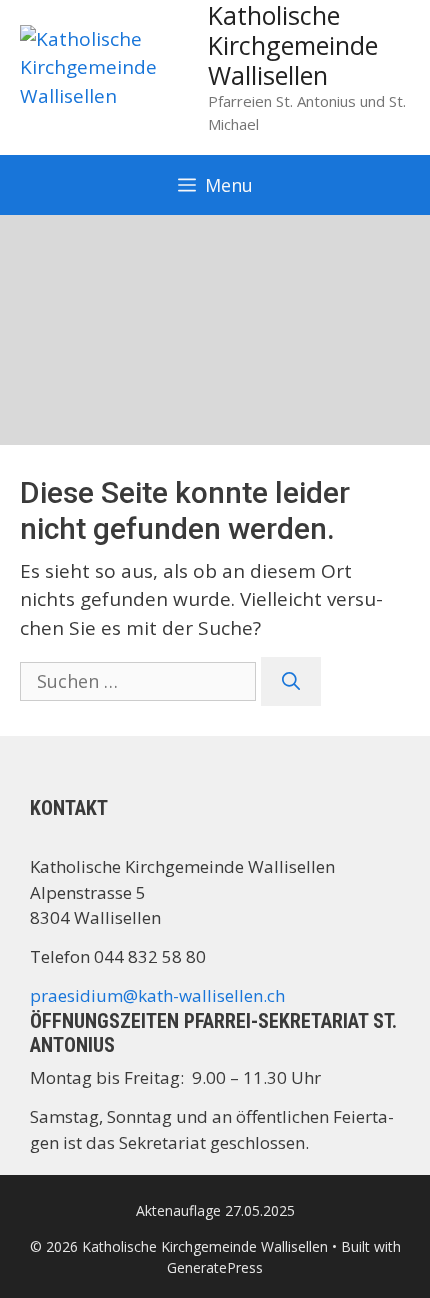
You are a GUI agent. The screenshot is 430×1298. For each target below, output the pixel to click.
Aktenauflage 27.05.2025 (215, 1210)
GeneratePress (215, 1267)
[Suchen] (291, 681)
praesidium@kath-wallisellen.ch (157, 995)
